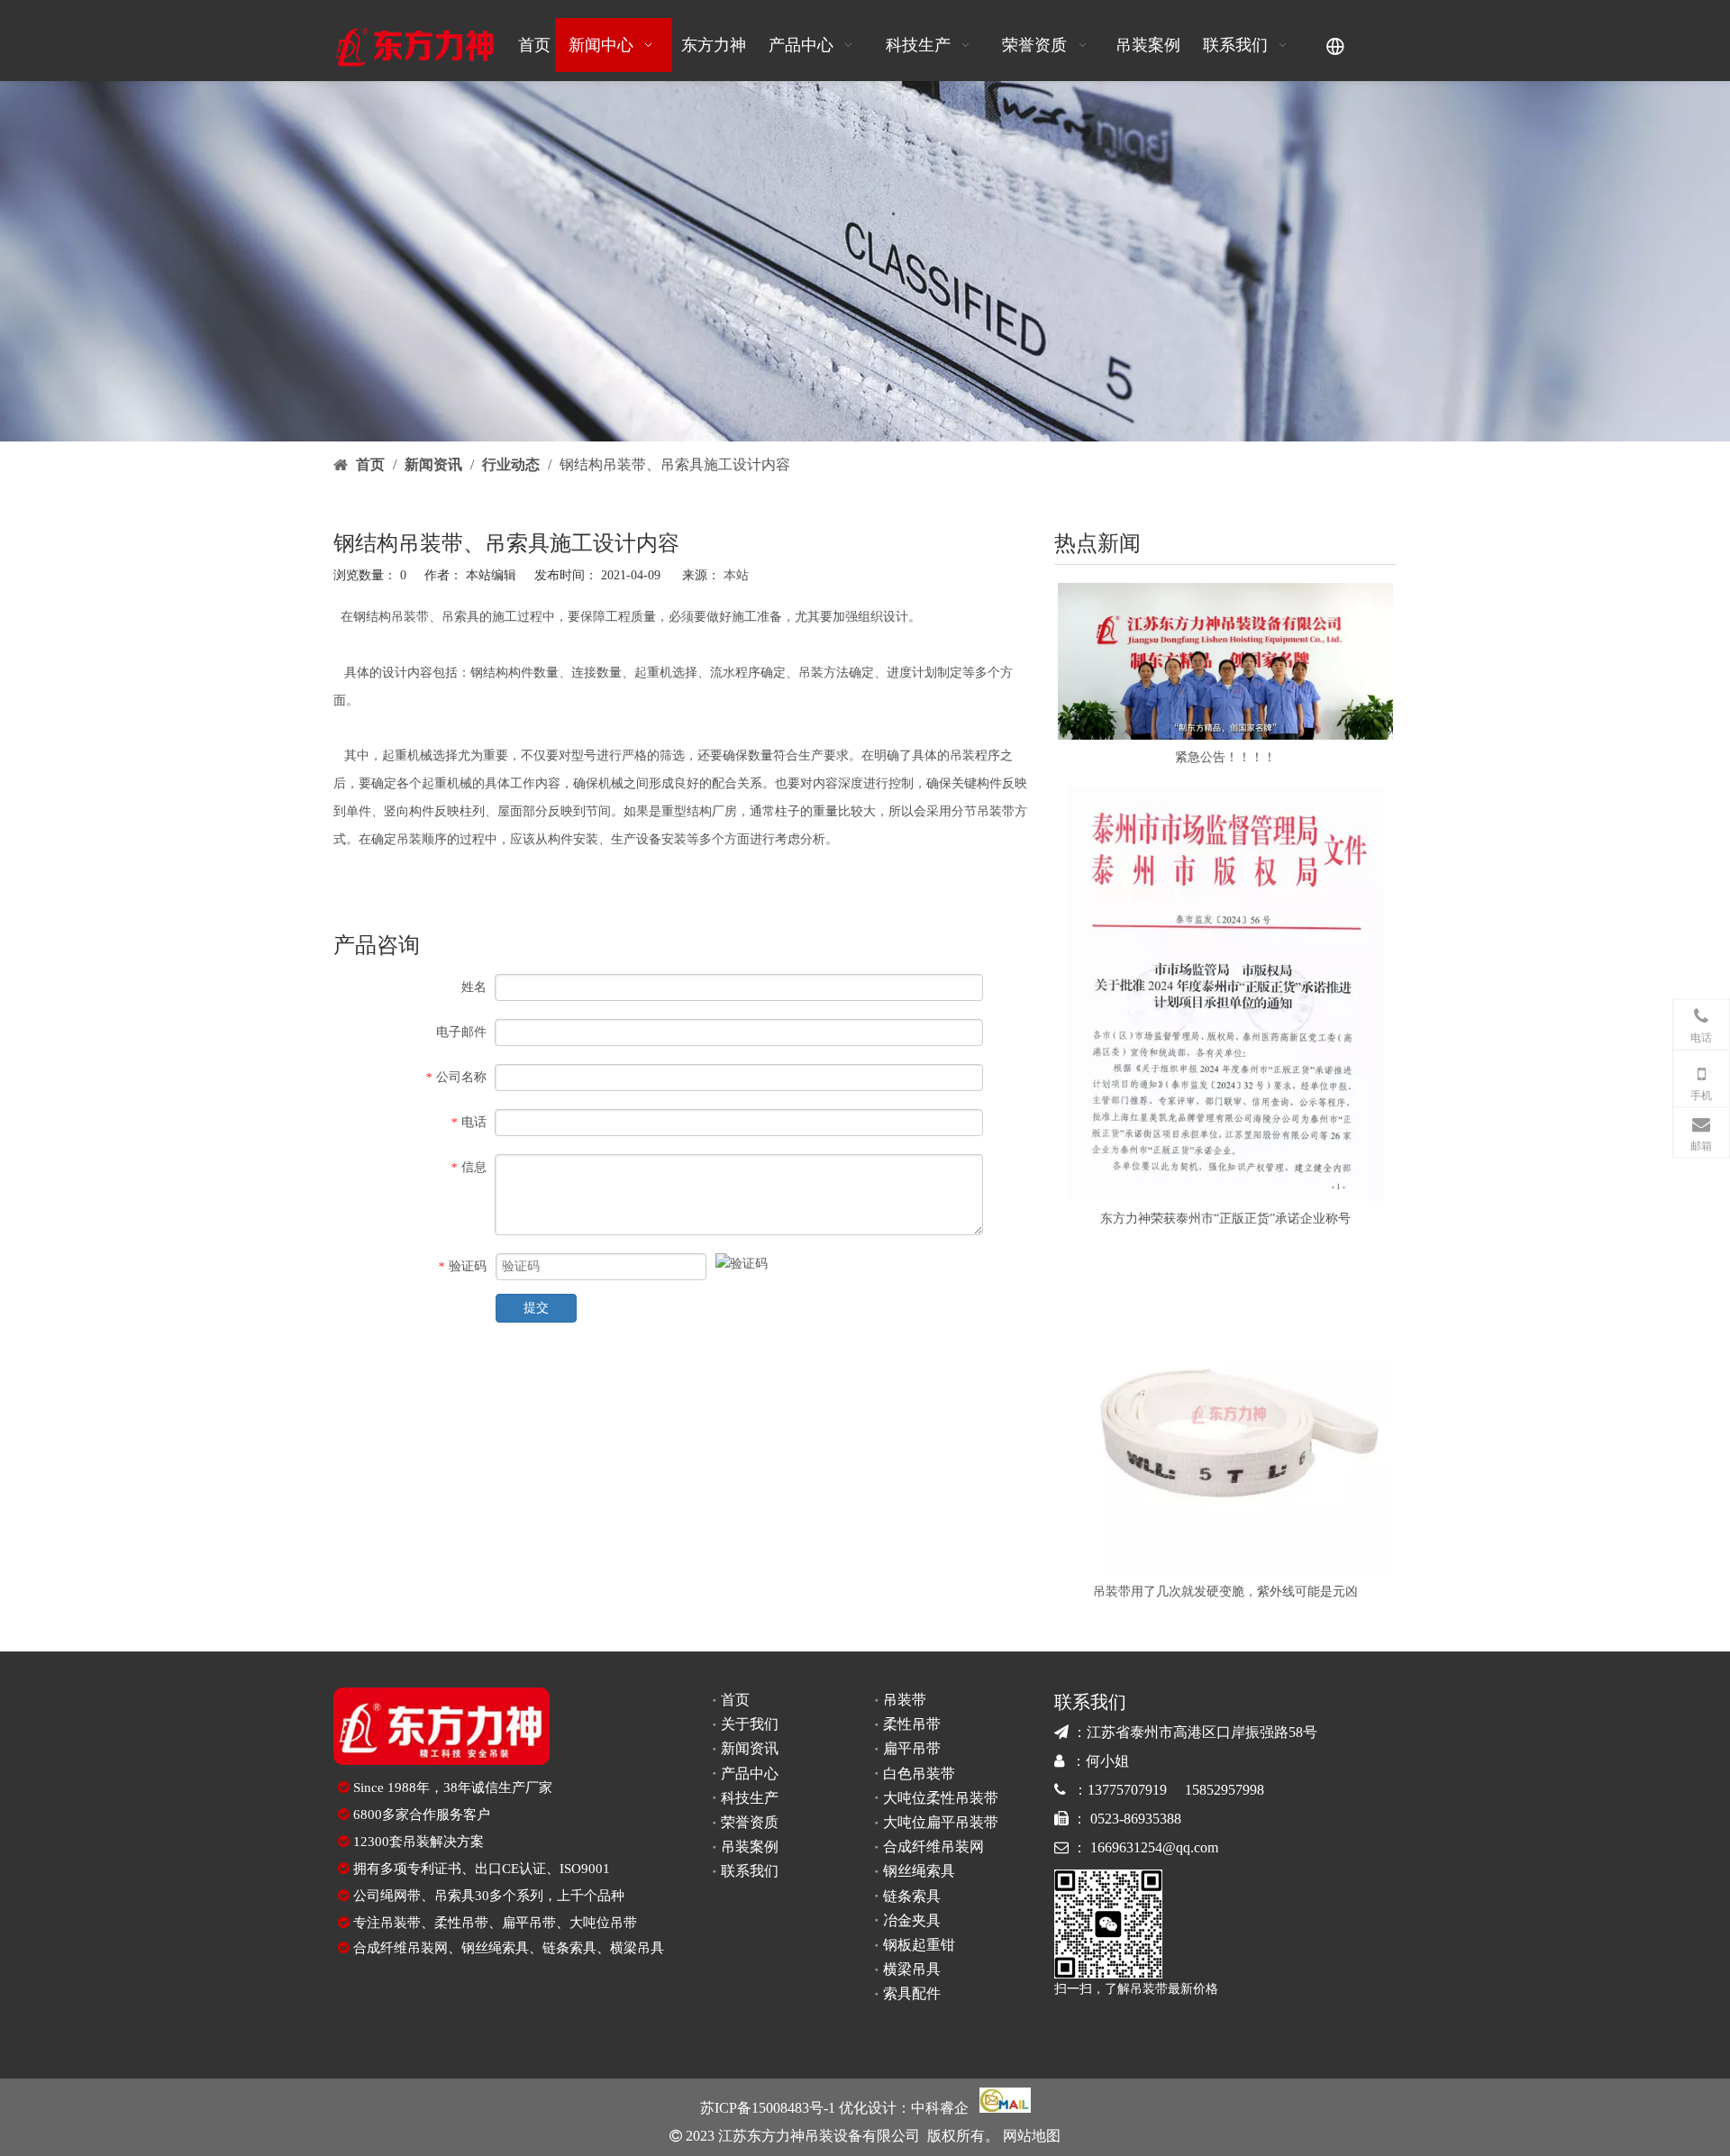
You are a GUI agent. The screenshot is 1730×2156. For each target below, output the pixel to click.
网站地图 (1030, 2136)
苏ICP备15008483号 (762, 2108)
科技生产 (750, 1798)
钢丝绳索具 (495, 1948)
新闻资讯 (750, 1748)
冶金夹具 (912, 1920)
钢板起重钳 (919, 1945)
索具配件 (912, 1993)
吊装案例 (750, 1847)
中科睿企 (940, 2108)
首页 (735, 1700)
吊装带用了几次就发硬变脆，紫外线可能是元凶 (1225, 1592)
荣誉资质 (750, 1822)
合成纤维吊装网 (401, 1948)
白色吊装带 (919, 1774)
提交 (536, 1308)
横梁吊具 (637, 1948)
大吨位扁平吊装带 (941, 1822)
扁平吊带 (529, 1923)
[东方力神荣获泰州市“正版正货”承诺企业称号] (1225, 994)
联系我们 (750, 1871)
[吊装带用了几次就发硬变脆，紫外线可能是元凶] (1225, 1411)
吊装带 (410, 617)
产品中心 (750, 1774)
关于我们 (750, 1724)
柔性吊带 (461, 1923)
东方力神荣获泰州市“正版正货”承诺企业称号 (1225, 1219)
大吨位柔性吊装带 (941, 1798)
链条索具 (569, 1948)
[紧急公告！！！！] (1225, 662)
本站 (736, 575)
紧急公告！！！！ (1225, 757)
